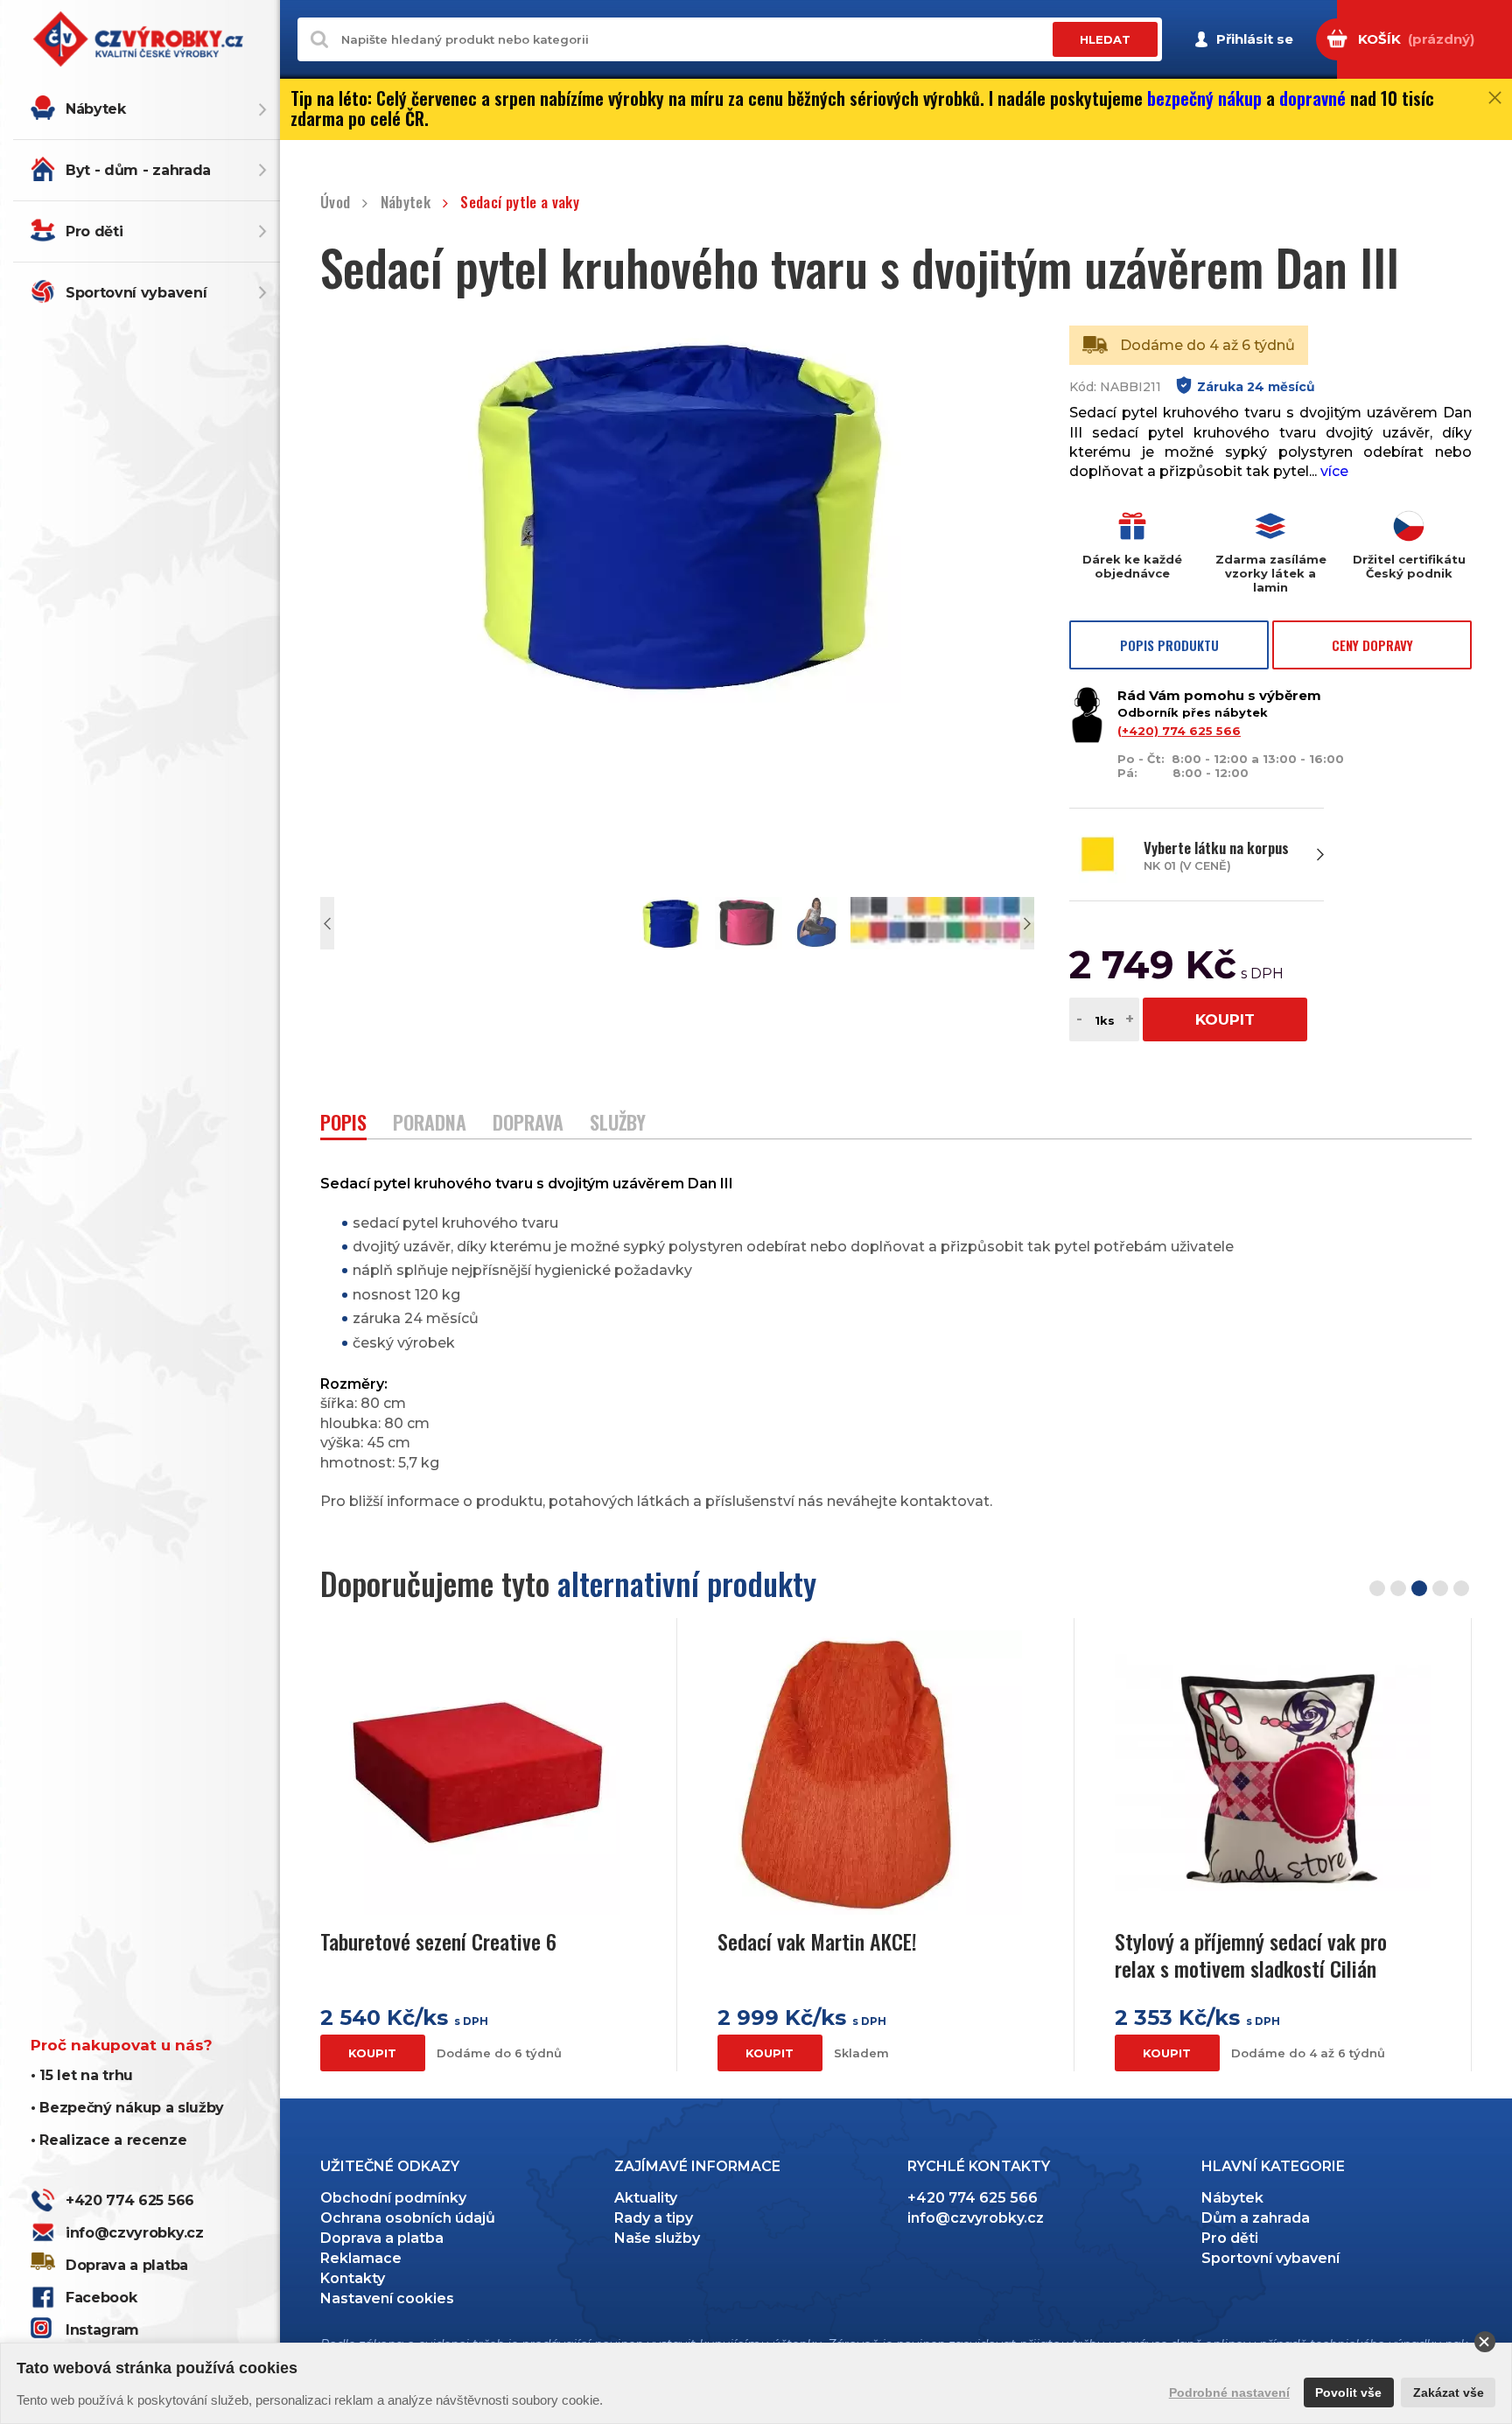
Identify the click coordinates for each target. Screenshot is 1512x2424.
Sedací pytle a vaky (519, 203)
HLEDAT (1105, 39)
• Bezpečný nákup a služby (127, 2108)
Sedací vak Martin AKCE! (817, 1941)
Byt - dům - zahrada (138, 170)
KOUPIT (1225, 1019)
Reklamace (361, 2258)
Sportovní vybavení (136, 293)
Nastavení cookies (387, 2298)
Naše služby (657, 2238)
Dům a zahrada (1256, 2218)
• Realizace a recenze (108, 2140)
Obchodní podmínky (393, 2198)
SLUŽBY (618, 1124)
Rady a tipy (654, 2218)
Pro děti (94, 231)
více (1334, 471)
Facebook (101, 2298)
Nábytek (96, 109)
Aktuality (646, 2198)
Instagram (102, 2330)
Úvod (335, 203)
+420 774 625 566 (130, 2200)
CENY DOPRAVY (1372, 645)
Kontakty (353, 2278)
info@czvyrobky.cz (135, 2233)
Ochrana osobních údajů (408, 2218)
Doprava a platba (127, 2265)
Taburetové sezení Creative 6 (438, 1941)
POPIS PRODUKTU (1169, 645)
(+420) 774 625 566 (1179, 731)
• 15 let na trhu (82, 2075)
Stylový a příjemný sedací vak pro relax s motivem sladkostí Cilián (1251, 1955)
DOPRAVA (528, 1124)
